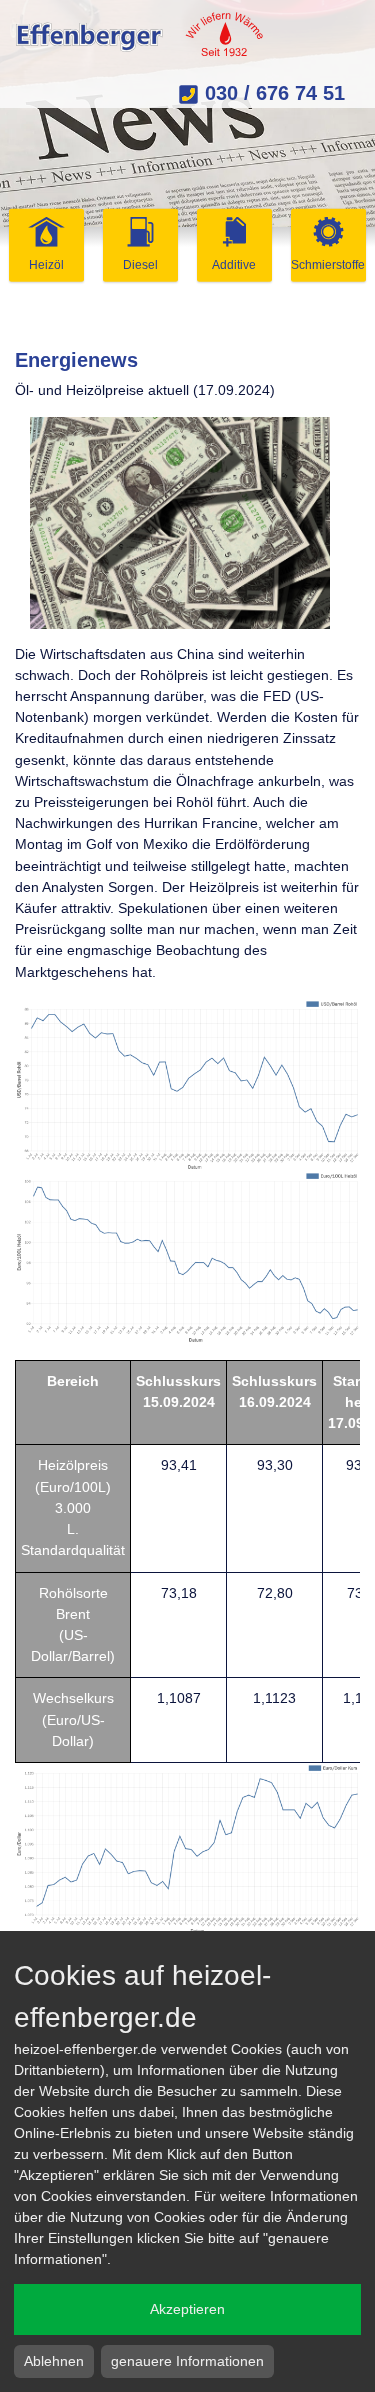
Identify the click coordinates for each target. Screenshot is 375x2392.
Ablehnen (54, 2361)
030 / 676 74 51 (272, 93)
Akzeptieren (187, 2309)
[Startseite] (140, 35)
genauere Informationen (187, 2361)
